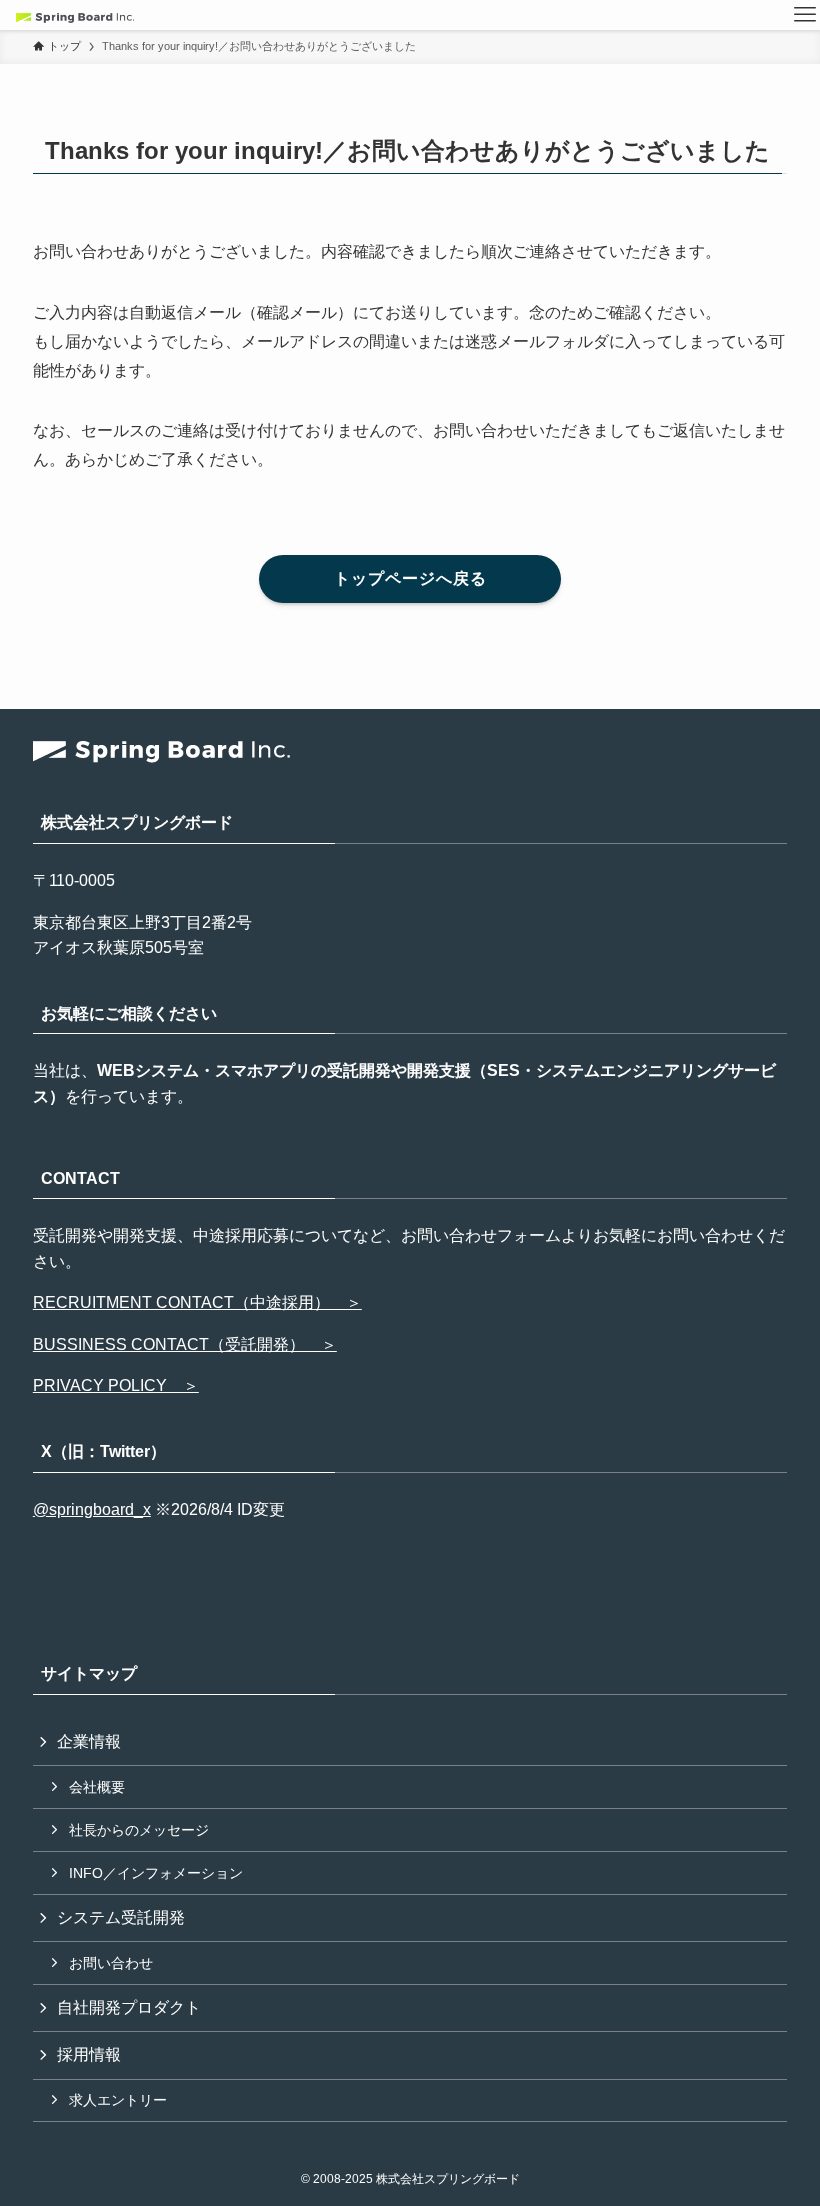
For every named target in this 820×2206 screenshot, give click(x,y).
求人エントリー (118, 2100)
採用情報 (89, 2054)
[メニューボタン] (805, 15)
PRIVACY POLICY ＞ (116, 1385)
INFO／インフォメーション (156, 1873)
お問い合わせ (111, 1963)
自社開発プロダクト (129, 2007)
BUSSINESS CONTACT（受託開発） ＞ (185, 1344)
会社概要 (97, 1787)
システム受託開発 (121, 1917)
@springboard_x (92, 1509)
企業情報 (89, 1741)
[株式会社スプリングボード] (75, 15)
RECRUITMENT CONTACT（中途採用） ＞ (197, 1302)
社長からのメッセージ (139, 1830)
